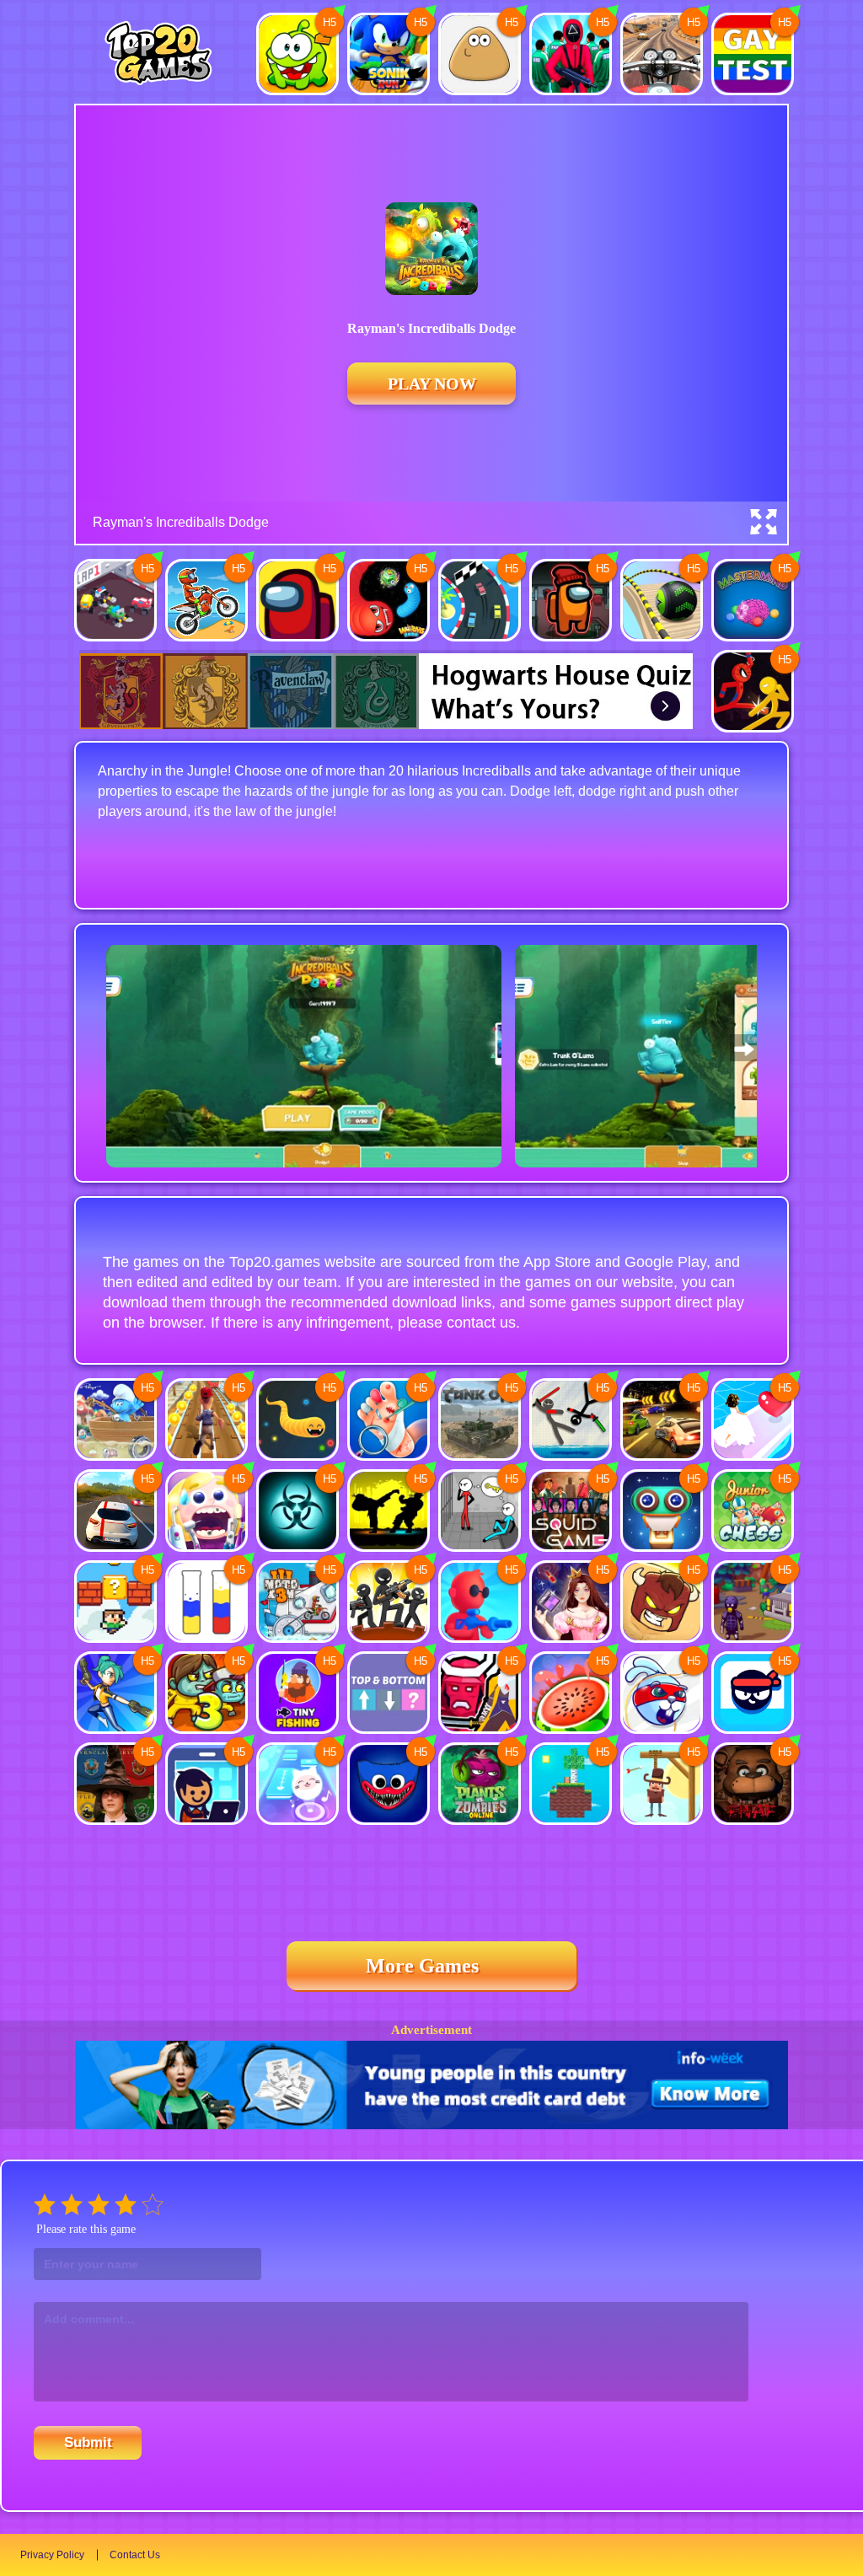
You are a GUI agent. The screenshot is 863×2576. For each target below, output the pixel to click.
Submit (88, 2442)
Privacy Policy (52, 2555)
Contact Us (135, 2555)
